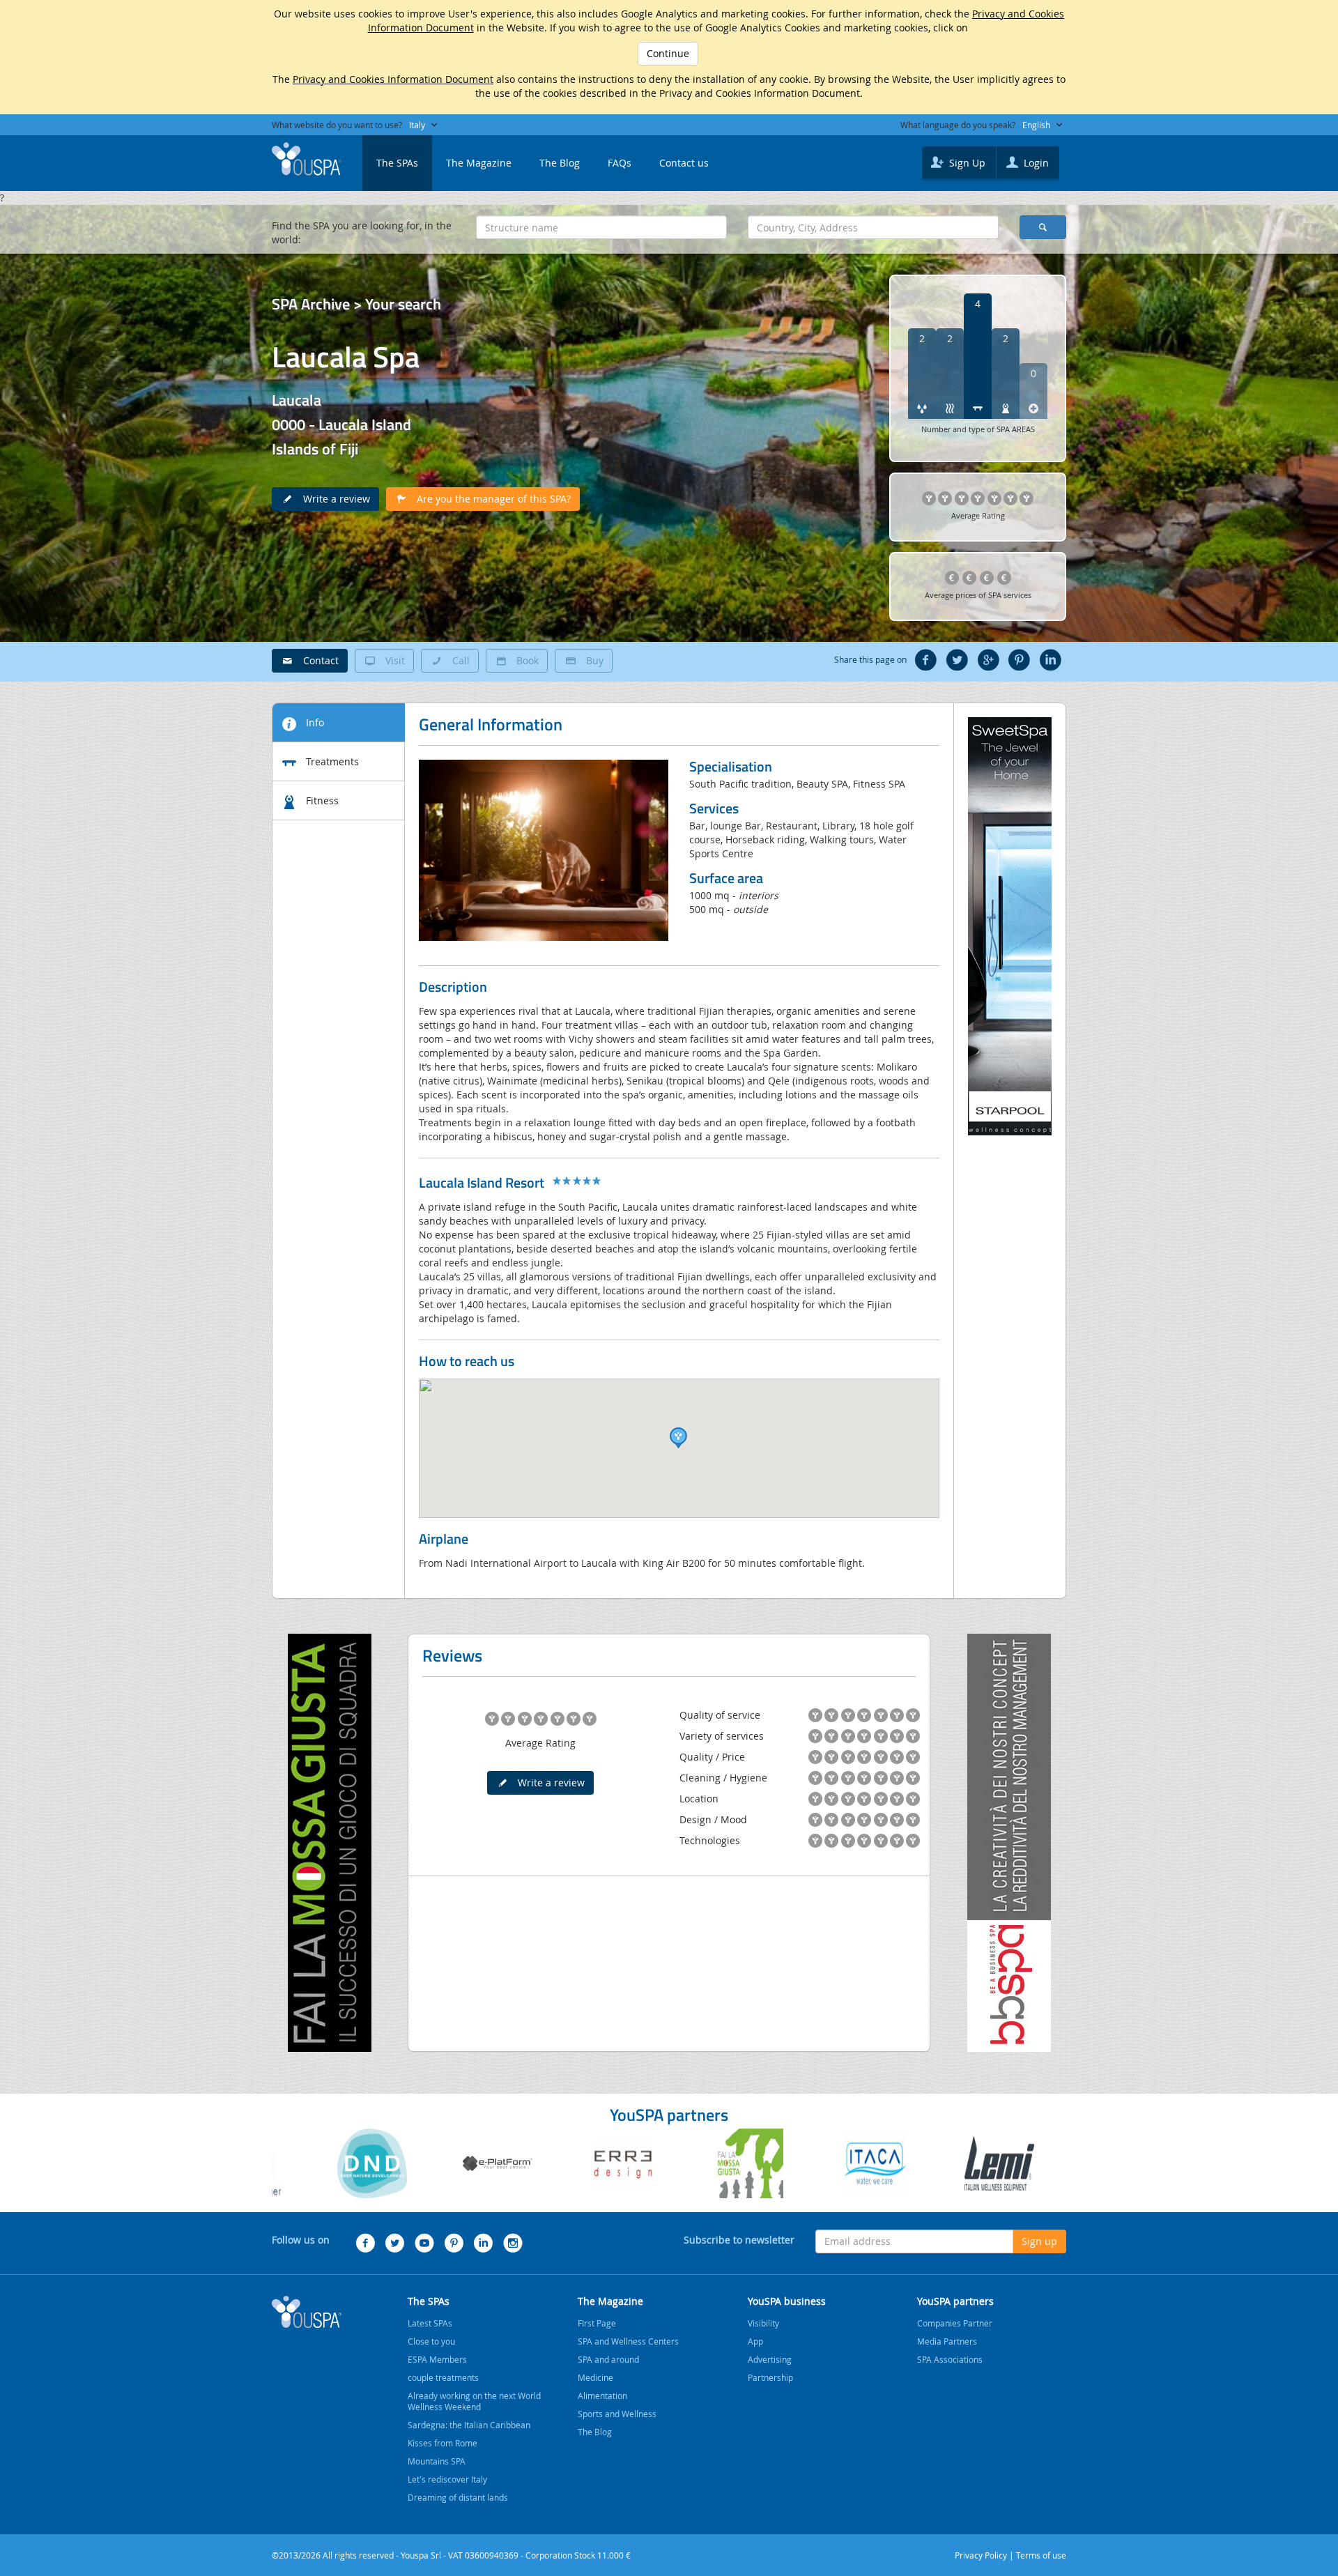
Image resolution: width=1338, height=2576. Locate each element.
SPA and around (608, 2359)
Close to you (431, 2341)
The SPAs (397, 163)
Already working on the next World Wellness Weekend (474, 2401)
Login (1035, 163)
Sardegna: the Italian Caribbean (469, 2425)
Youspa (307, 2312)
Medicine (595, 2377)
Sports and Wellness (617, 2414)
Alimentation (602, 2395)
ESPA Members (437, 2359)
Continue (668, 53)
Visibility (763, 2323)
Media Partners (947, 2341)
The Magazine (479, 163)
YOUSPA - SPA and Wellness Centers (307, 159)
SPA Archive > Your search (356, 304)
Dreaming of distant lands (458, 2497)
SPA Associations (950, 2359)
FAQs (620, 163)
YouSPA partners (955, 2301)
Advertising (770, 2359)
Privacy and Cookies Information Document (393, 79)
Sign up (1039, 2241)
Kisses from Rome (443, 2443)
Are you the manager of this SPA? (490, 499)
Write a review (332, 499)
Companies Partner (955, 2323)
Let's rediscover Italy (447, 2479)
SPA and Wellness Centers (628, 2341)
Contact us (684, 163)
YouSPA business (787, 2301)
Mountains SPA (437, 2461)
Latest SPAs (430, 2323)
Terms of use (1041, 2555)
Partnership (770, 2377)
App (755, 2341)
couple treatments (443, 2377)
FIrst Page (597, 2323)
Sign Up (966, 163)
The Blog (560, 163)
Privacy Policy (981, 2555)
